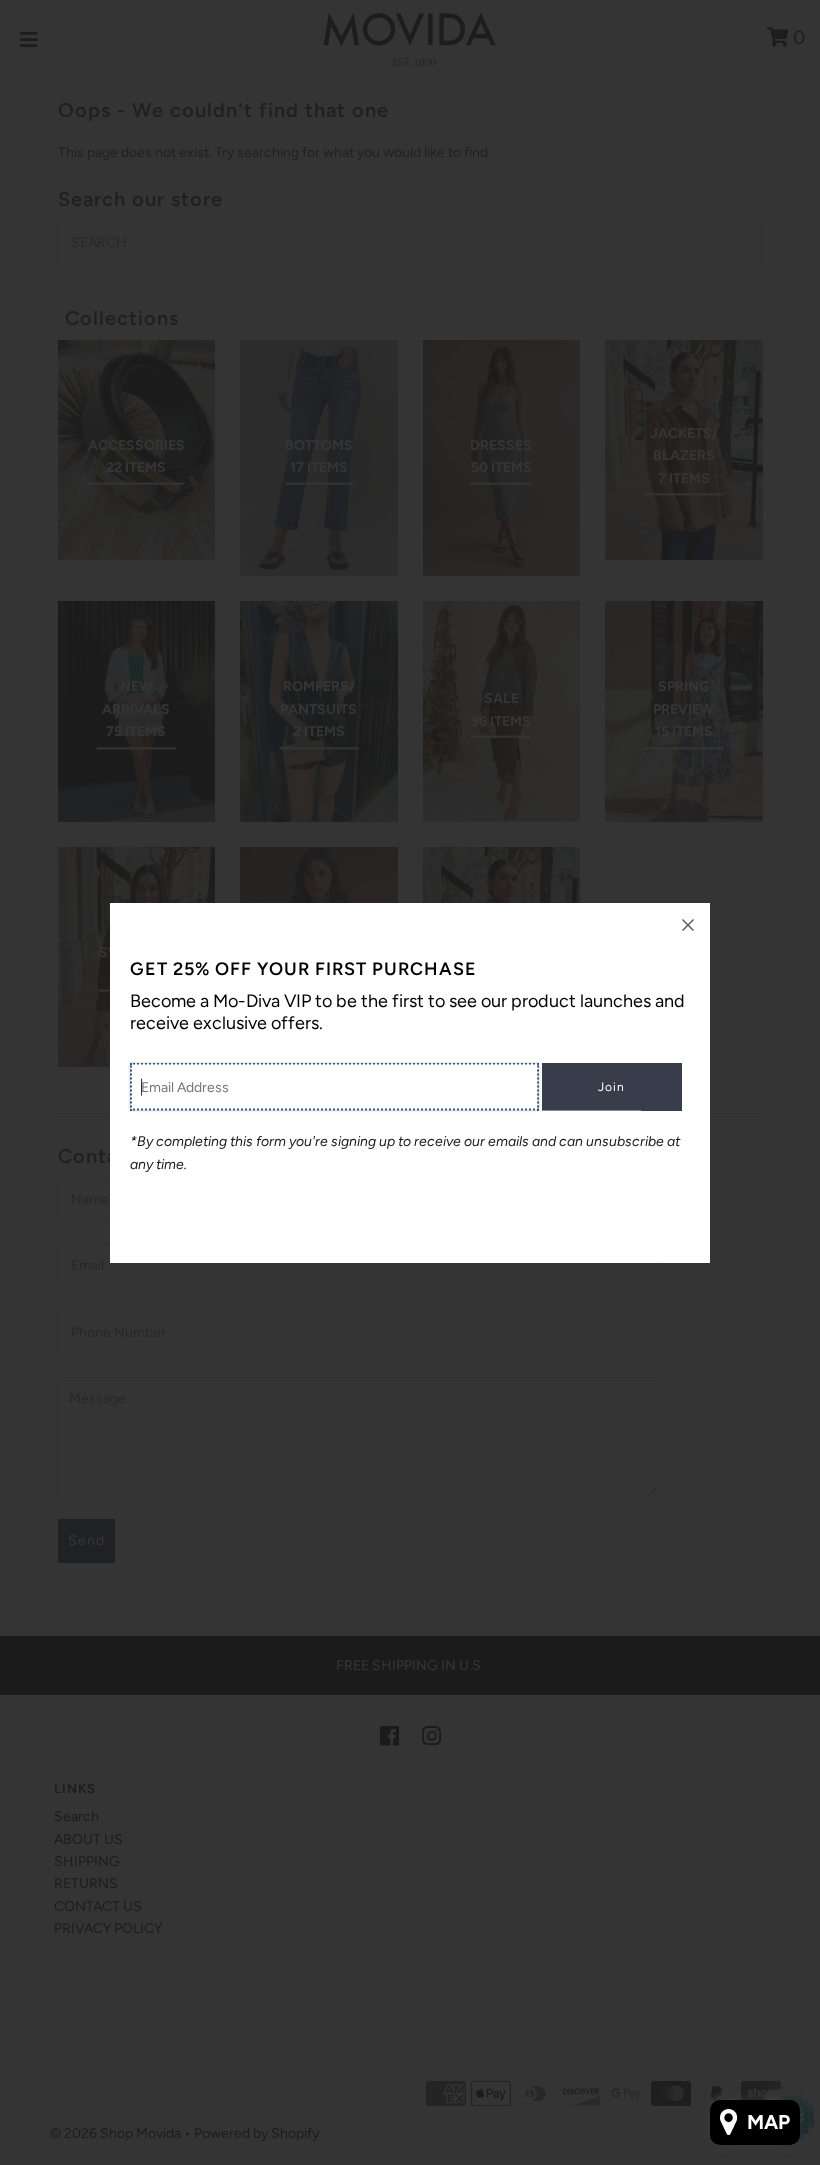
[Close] (688, 925)
